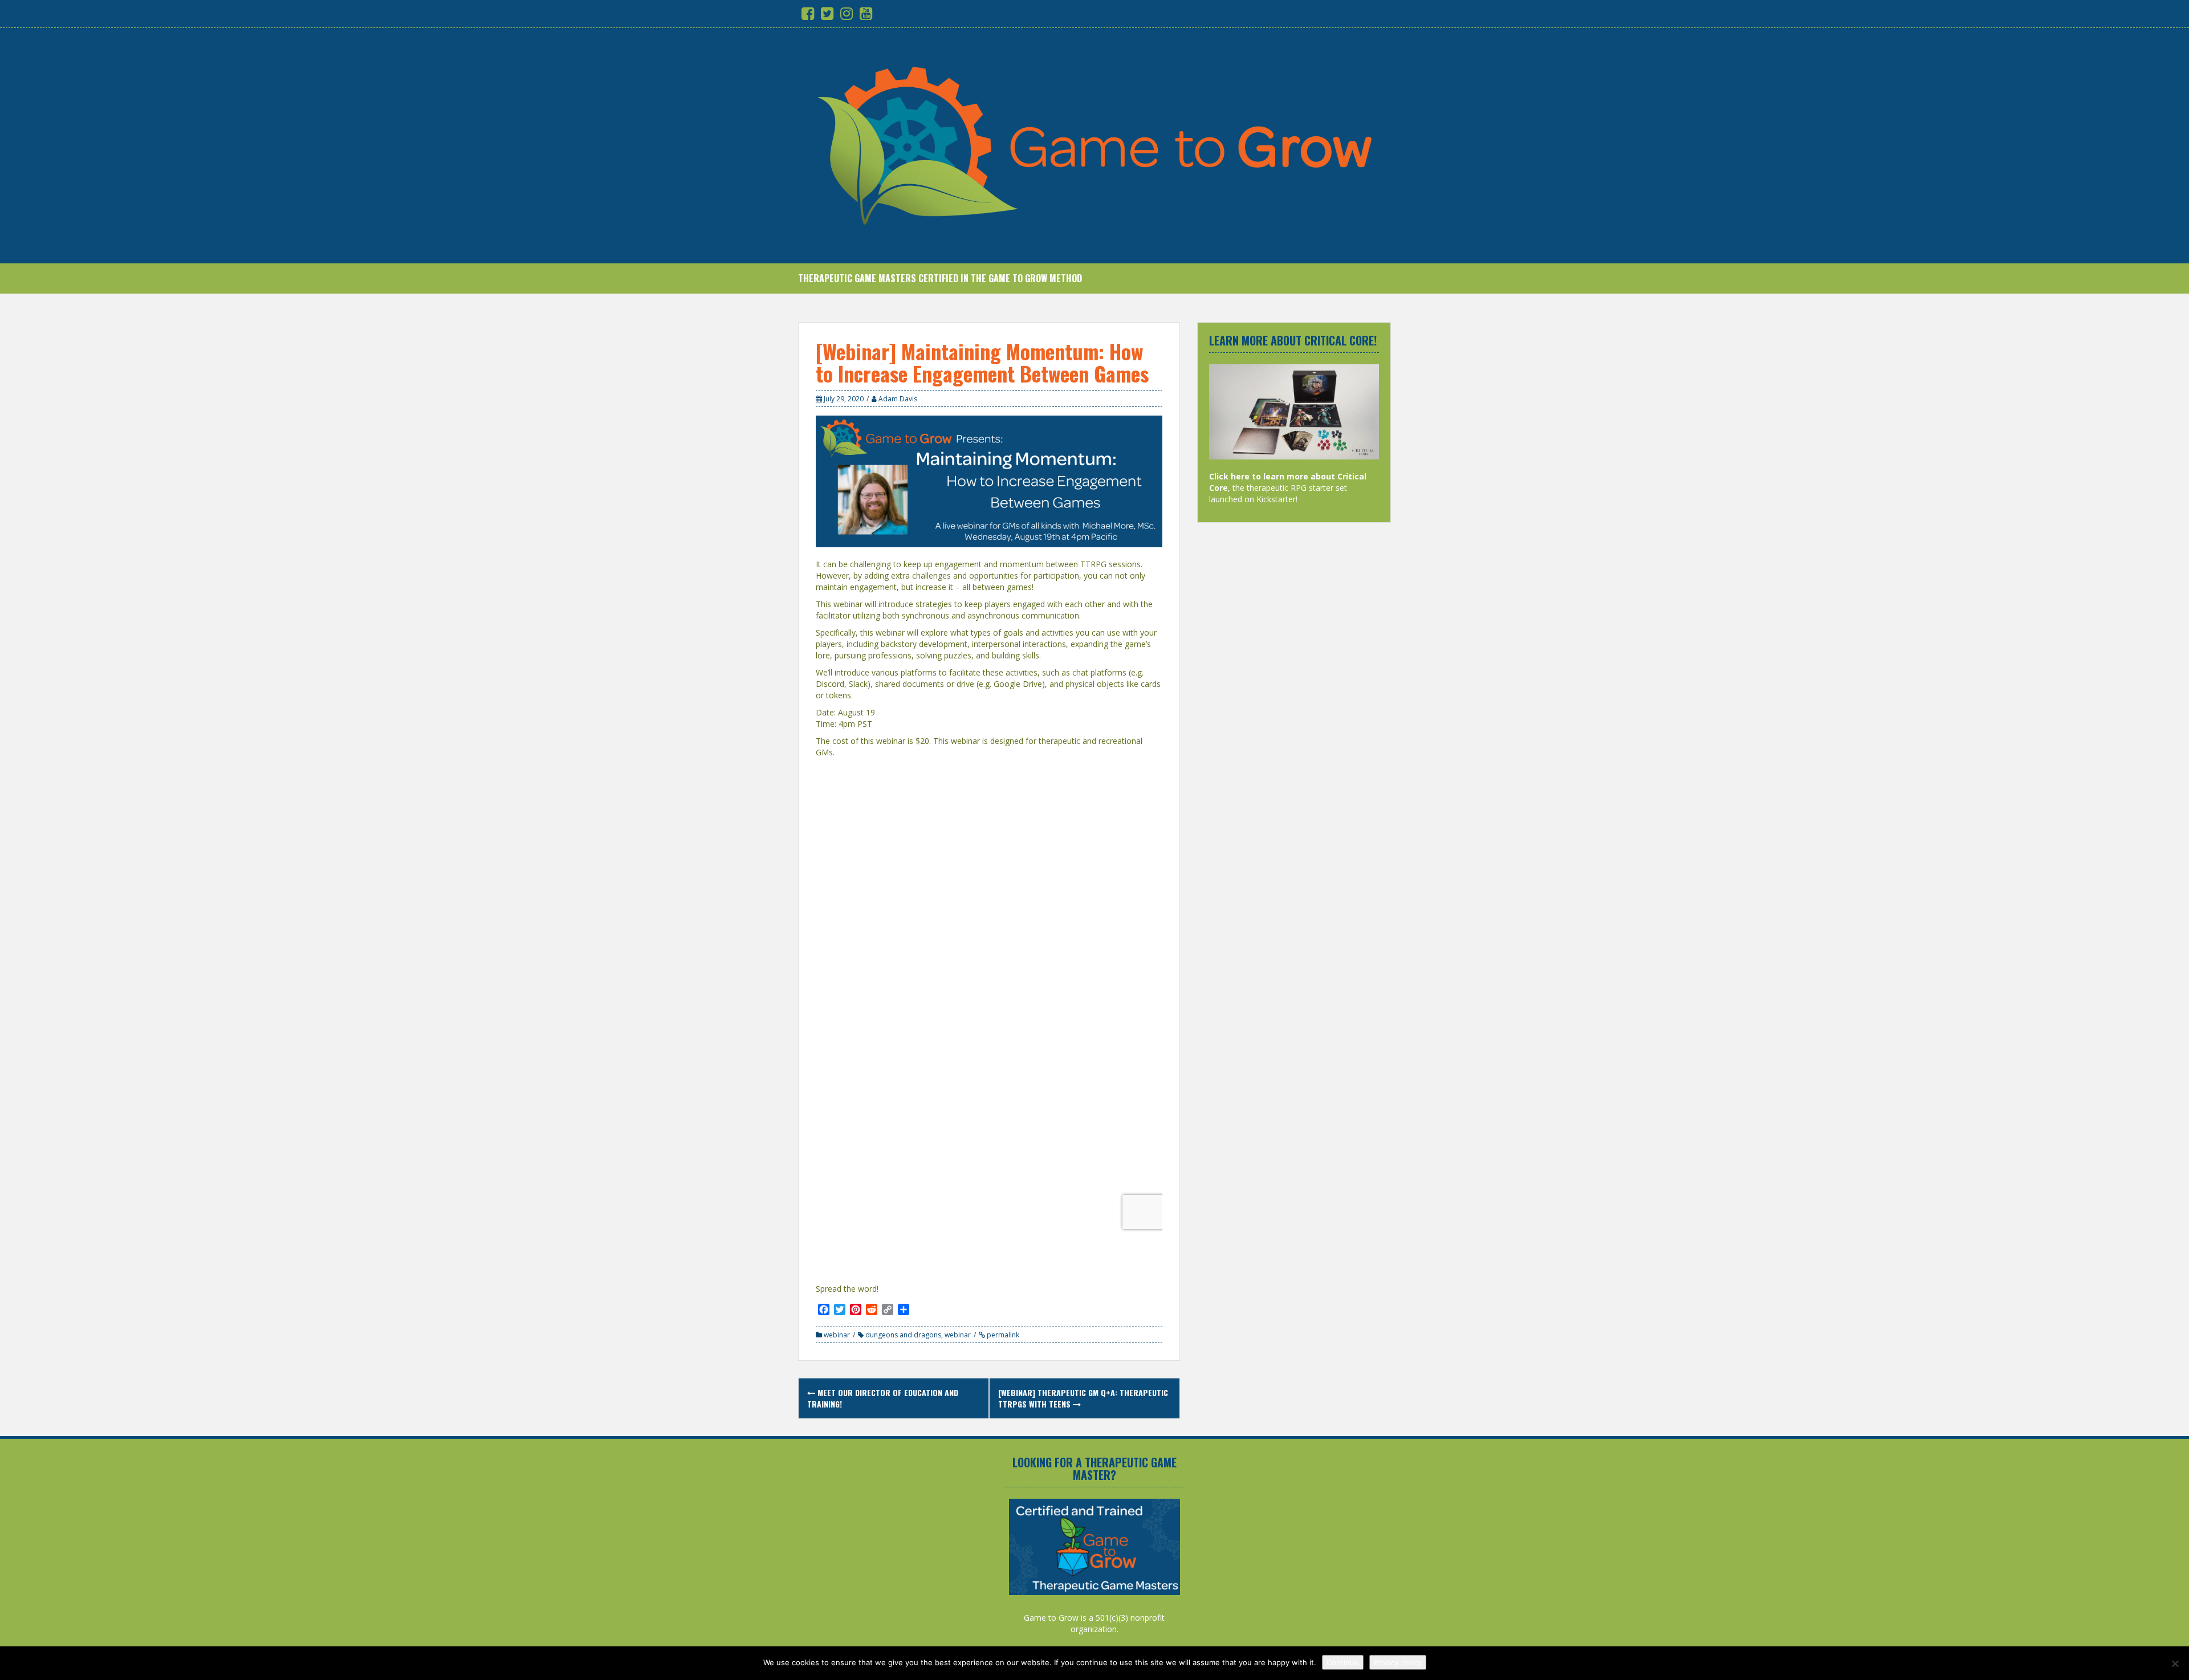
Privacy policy (1398, 1662)
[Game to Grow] (1094, 145)
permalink (1002, 1335)
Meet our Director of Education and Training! (883, 1398)
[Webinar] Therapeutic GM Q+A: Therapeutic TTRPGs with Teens (1083, 1398)
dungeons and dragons (903, 1335)
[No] (2175, 1663)
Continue (1343, 1662)
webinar (837, 1335)
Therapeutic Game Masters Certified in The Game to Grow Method (940, 278)
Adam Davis (898, 399)
